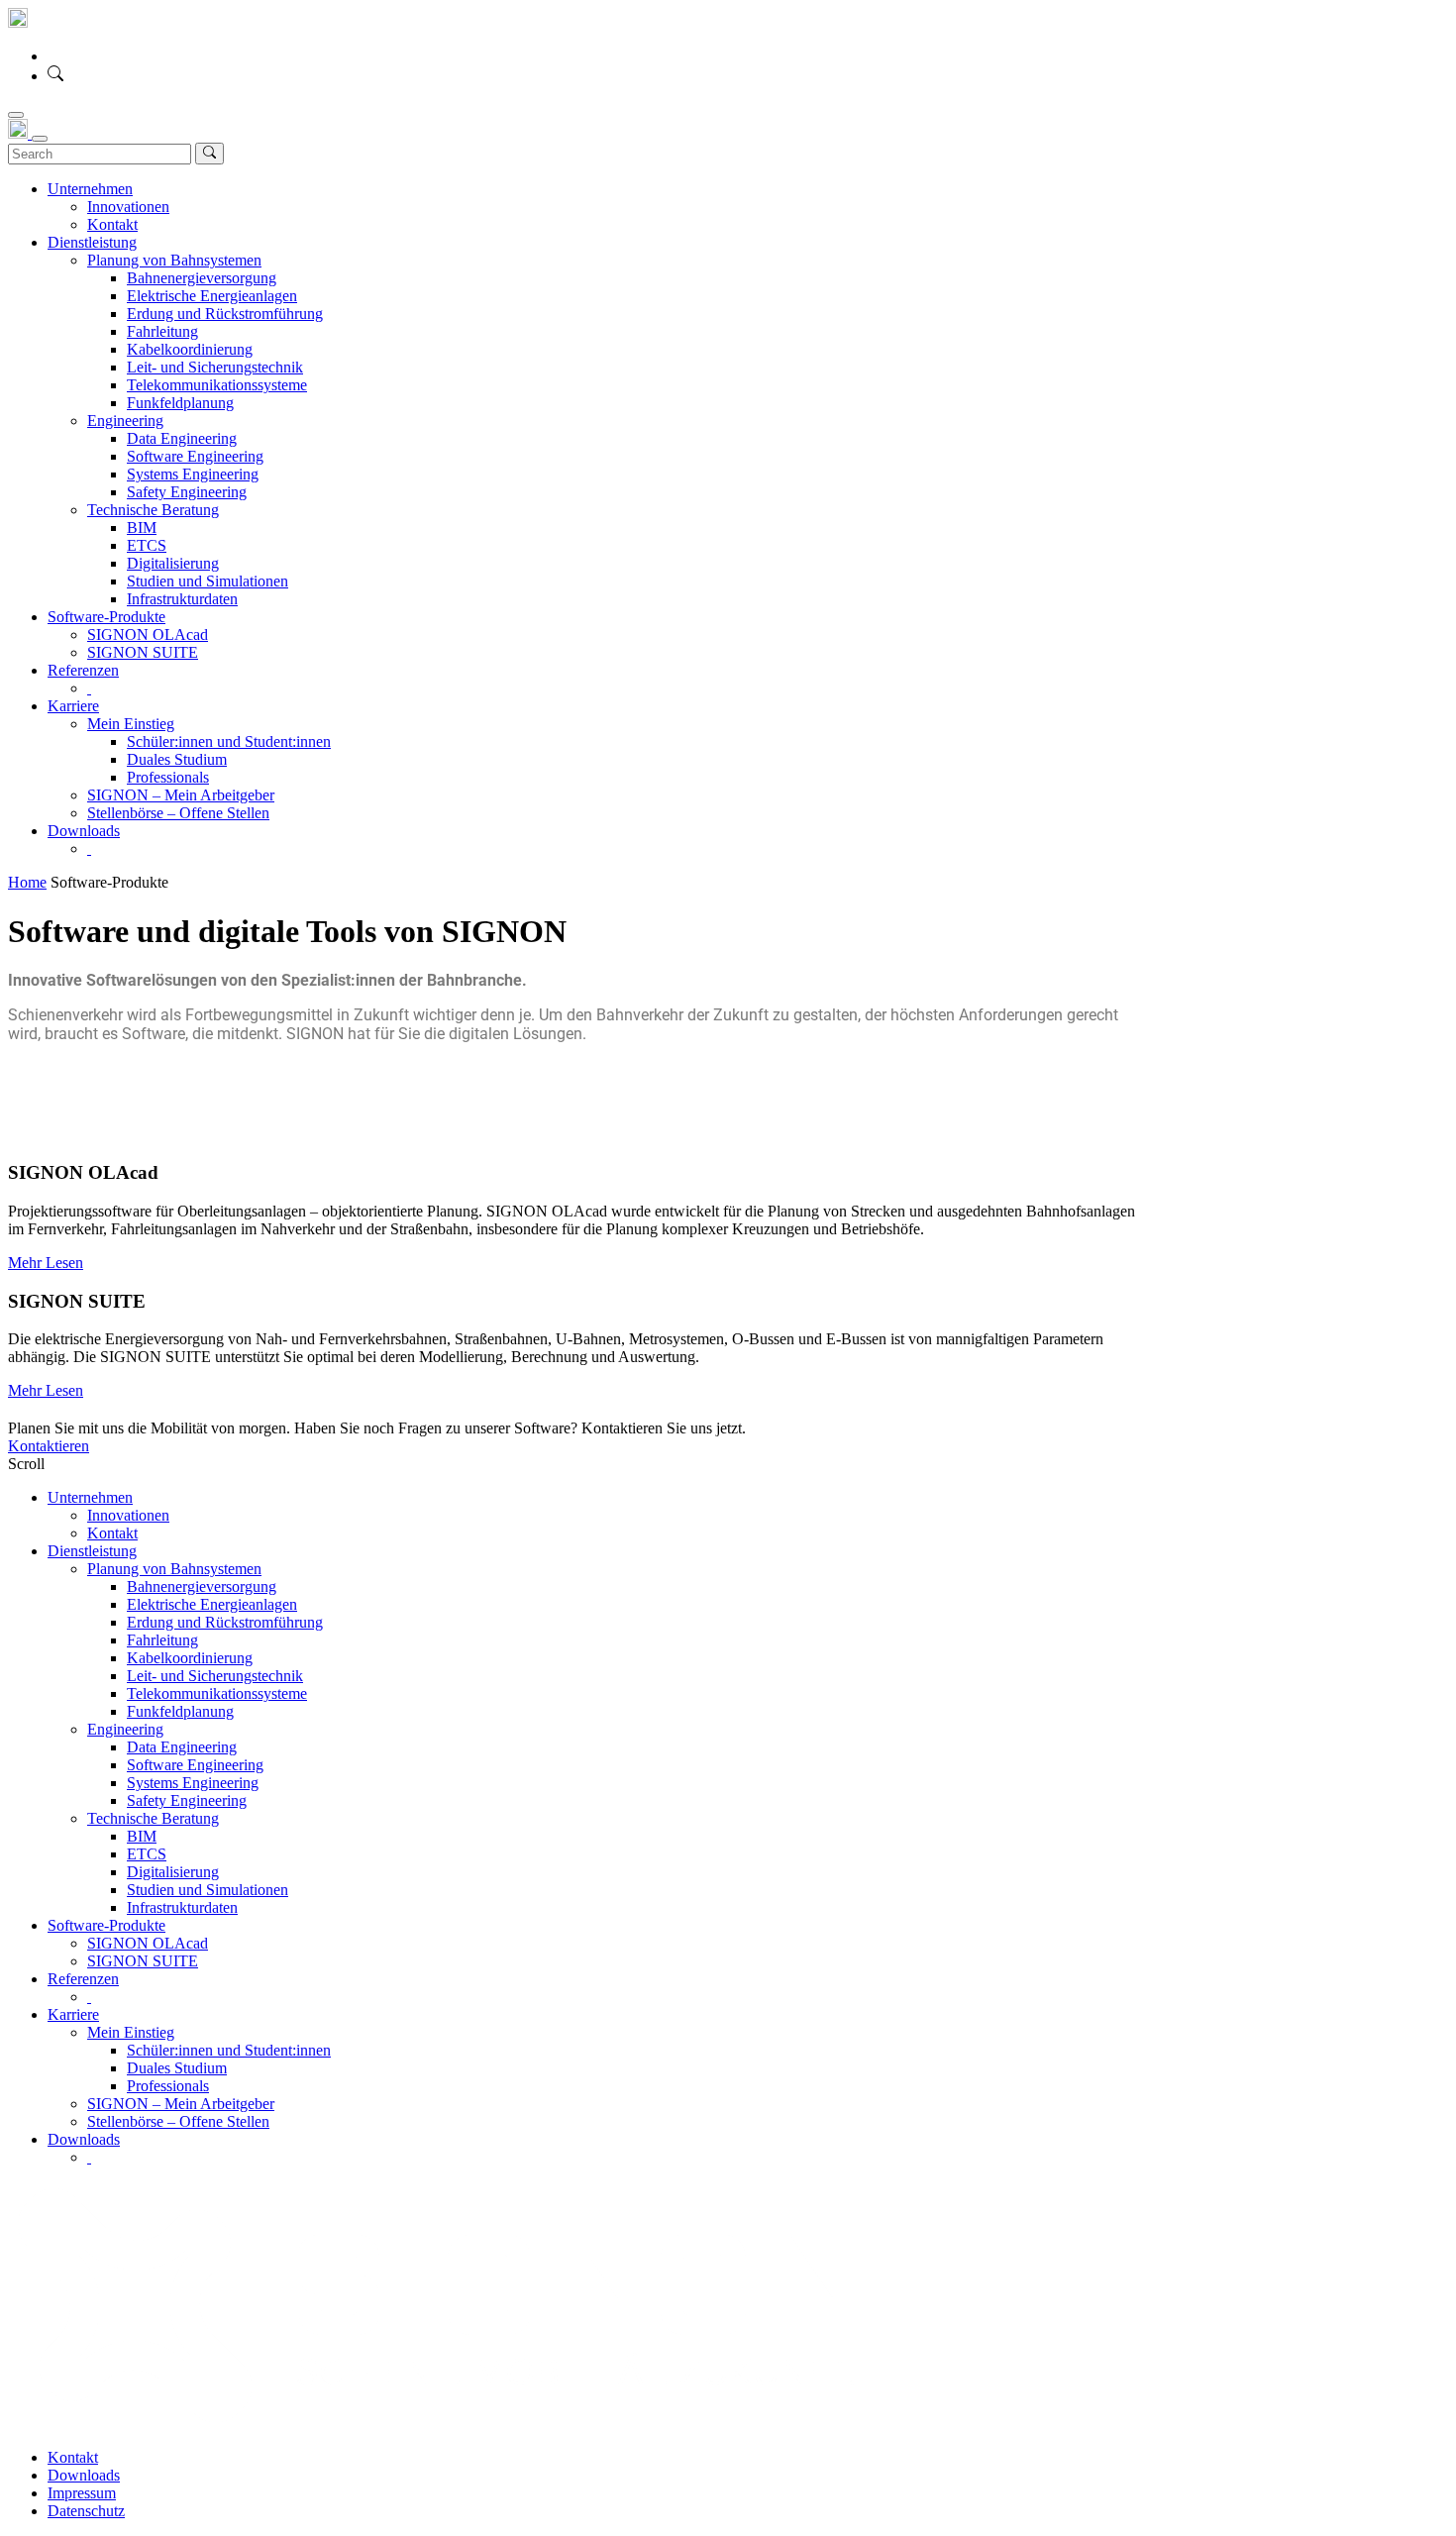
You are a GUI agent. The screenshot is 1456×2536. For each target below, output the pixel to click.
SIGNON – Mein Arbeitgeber (181, 2104)
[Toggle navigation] (16, 115)
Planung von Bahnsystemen (174, 1569)
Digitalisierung (173, 1872)
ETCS (147, 1854)
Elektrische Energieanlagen (212, 1604)
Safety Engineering (187, 1800)
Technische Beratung (153, 1818)
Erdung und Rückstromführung (225, 1622)
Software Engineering (195, 1765)
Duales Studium (177, 2068)
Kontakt (112, 1533)
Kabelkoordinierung (190, 1658)
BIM (142, 1836)
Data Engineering (182, 1747)
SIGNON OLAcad (148, 1943)
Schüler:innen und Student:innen (229, 2050)
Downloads (84, 2139)
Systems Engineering (193, 1783)
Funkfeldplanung (180, 1711)
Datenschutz (86, 2511)
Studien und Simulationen (208, 1890)
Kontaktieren (49, 1446)
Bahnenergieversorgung (202, 1586)
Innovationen (128, 1515)
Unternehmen (90, 1497)
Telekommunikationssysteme (217, 1693)
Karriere (73, 2014)
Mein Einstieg (131, 2032)
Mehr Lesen (46, 1263)
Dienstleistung (92, 1551)
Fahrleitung (162, 1640)
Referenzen (83, 1979)
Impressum (82, 2493)
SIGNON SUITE (143, 1961)
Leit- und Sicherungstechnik (215, 1676)
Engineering (125, 1729)
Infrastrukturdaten (182, 1907)
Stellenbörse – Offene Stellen (178, 2121)
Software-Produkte (106, 1925)
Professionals (168, 2086)
